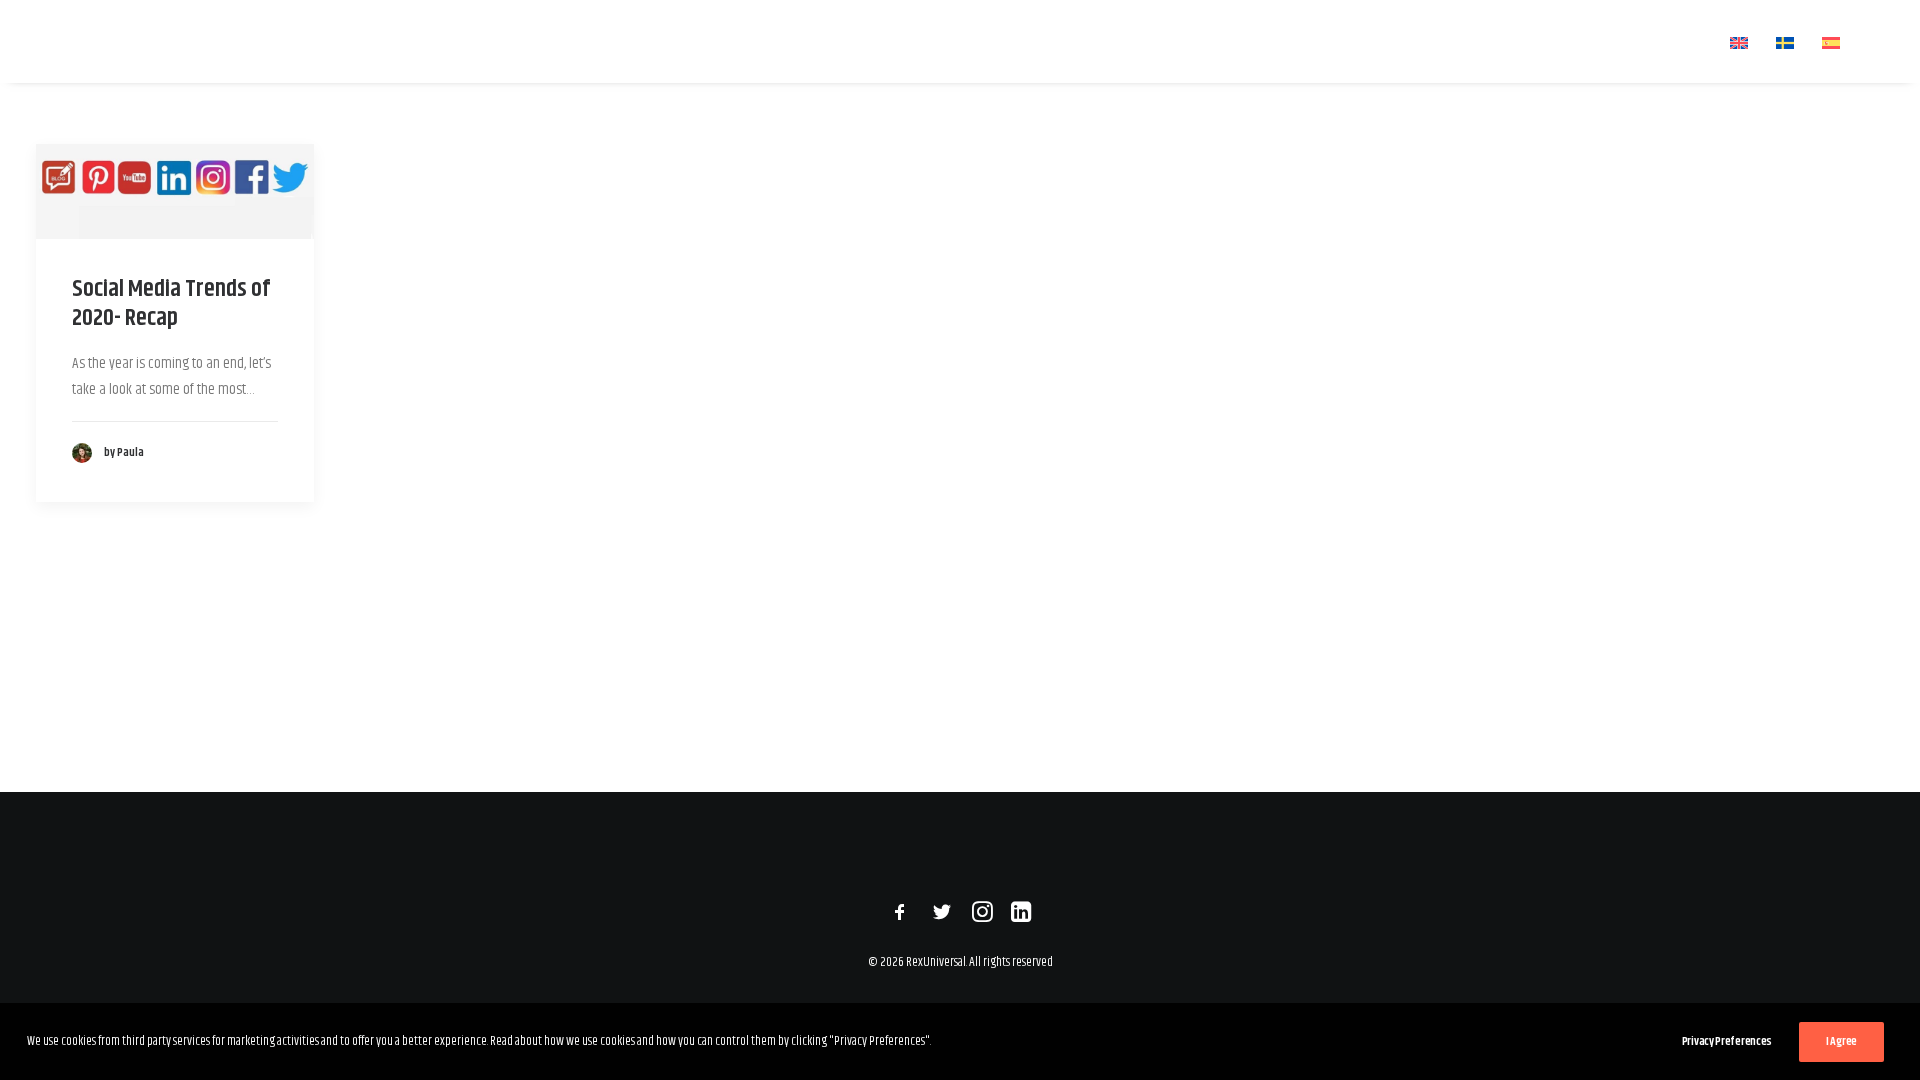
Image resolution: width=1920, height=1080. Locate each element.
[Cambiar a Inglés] (1739, 42)
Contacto (1667, 41)
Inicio (1176, 41)
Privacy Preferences (1727, 1041)
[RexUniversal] (160, 41)
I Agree (1841, 1041)
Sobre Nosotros (1520, 41)
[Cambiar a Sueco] (1785, 42)
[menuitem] (1163, 41)
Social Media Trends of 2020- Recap (171, 303)
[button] (1875, 41)
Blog (1390, 41)
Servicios (1286, 41)
